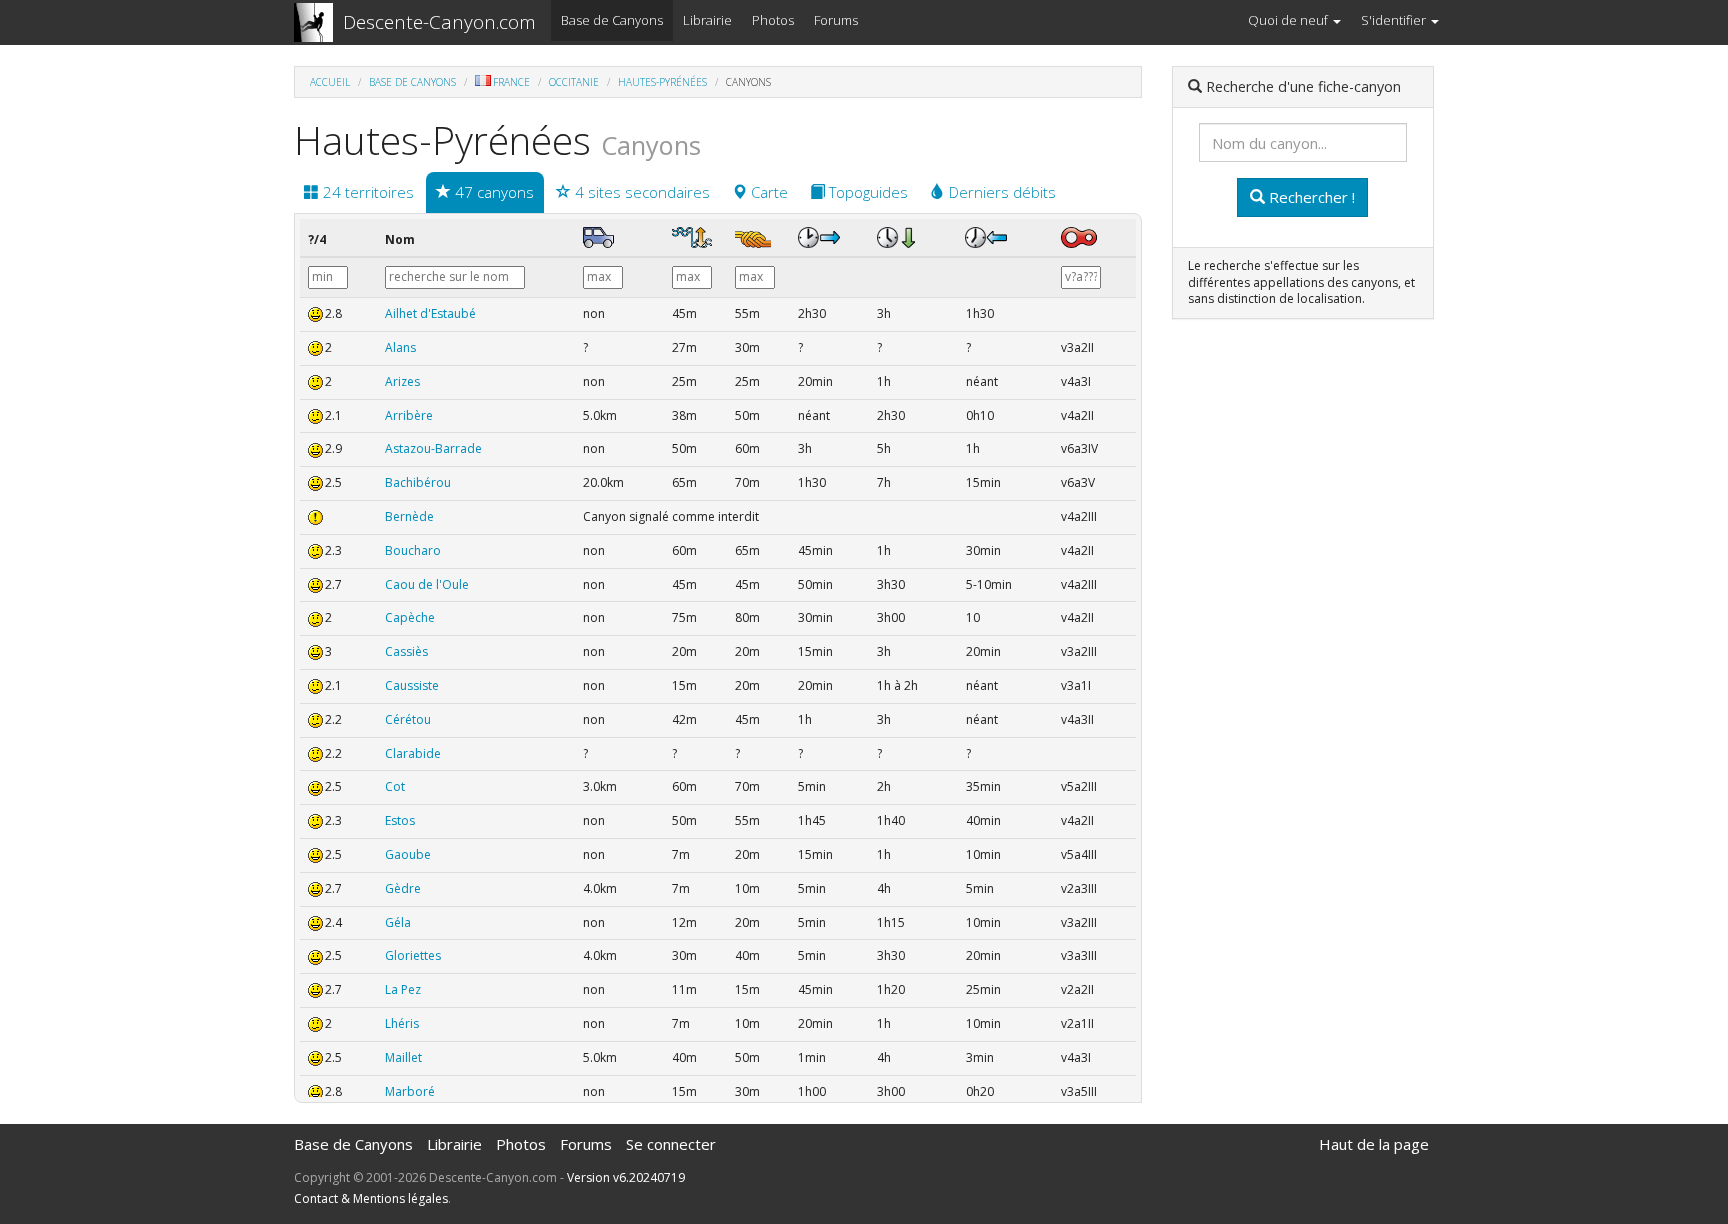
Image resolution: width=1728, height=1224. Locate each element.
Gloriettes (413, 955)
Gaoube (408, 854)
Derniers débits (1000, 192)
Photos (773, 20)
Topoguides (866, 192)
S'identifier (1395, 20)
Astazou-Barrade (433, 448)
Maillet (403, 1057)
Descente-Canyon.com (439, 22)
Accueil (330, 82)
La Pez (403, 989)
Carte (767, 192)
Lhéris (402, 1023)
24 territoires (366, 192)
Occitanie (574, 82)
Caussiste (412, 685)
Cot (395, 786)
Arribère (409, 415)
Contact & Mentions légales (371, 1198)
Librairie (707, 20)
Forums (836, 20)
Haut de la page (1374, 1144)
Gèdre (403, 888)
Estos (400, 820)
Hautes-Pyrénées (662, 82)
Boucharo (413, 550)
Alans (400, 347)
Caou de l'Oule (427, 584)
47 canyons (492, 192)
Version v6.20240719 (626, 1177)
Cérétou (408, 719)
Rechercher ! (1310, 197)
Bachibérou (418, 482)
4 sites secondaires (640, 192)
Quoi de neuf (1289, 20)
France (511, 82)
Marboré (410, 1091)
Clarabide (413, 753)
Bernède (409, 516)
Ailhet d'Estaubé (430, 313)
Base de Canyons (612, 20)
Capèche (410, 617)
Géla (398, 922)
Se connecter (671, 1144)
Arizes (402, 381)
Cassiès (406, 651)
